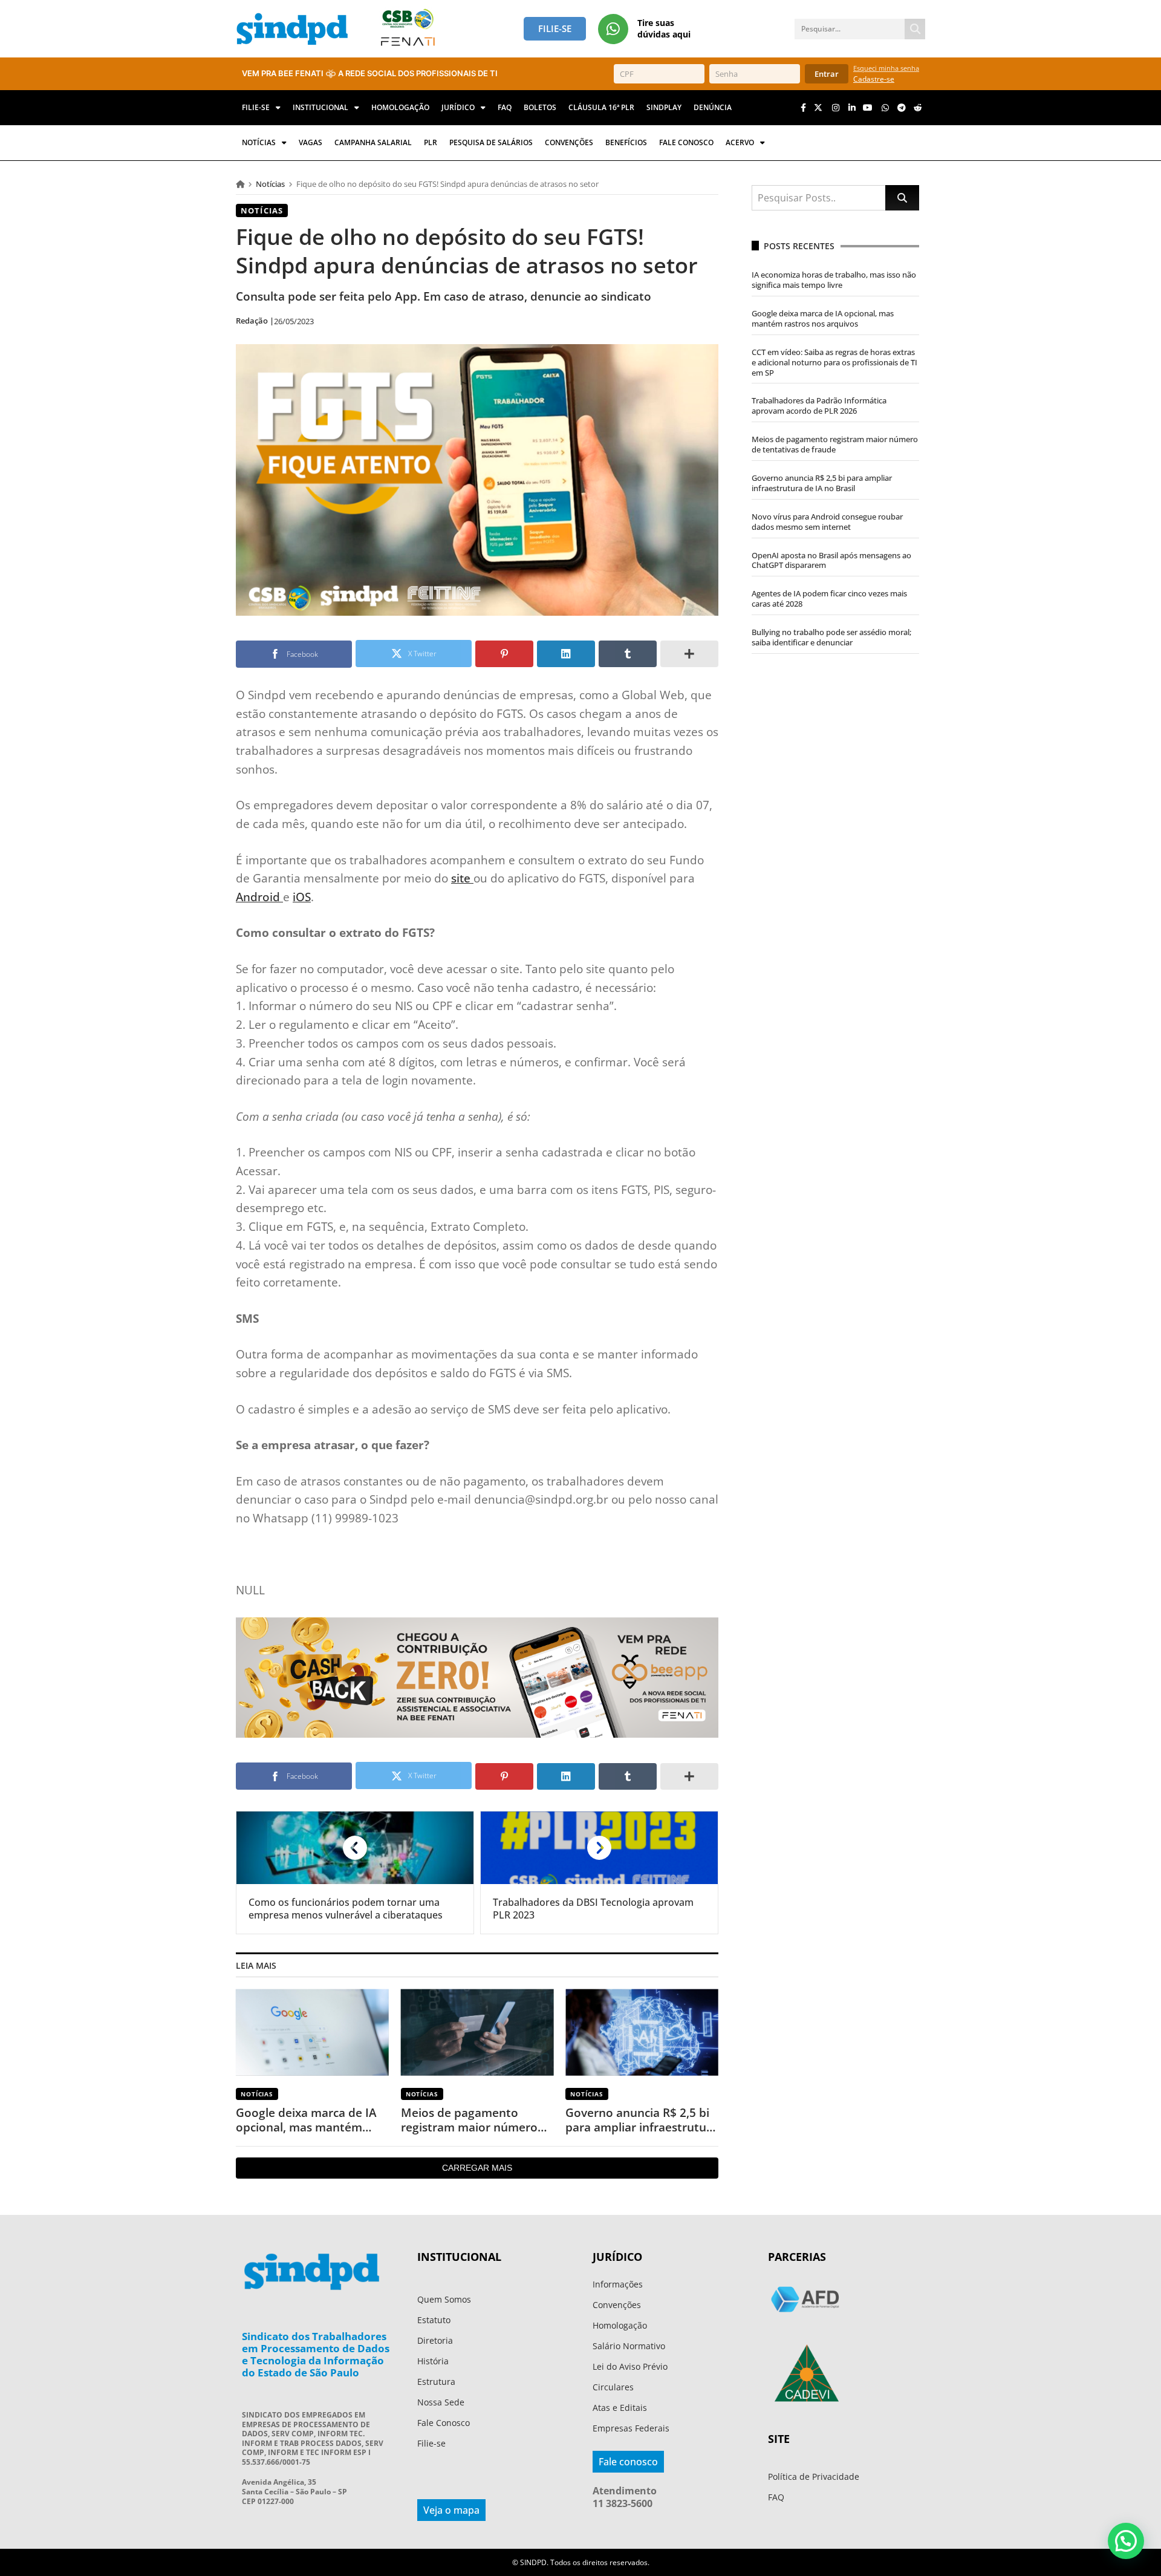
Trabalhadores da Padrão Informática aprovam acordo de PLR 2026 (819, 406)
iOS (302, 897)
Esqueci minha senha (886, 68)
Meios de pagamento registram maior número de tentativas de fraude (469, 2120)
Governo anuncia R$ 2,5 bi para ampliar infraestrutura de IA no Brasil (642, 2120)
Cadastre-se (874, 79)
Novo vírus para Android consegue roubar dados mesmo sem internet (827, 522)
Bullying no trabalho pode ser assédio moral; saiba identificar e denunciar (831, 637)
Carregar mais (477, 2168)
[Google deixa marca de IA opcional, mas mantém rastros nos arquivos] (312, 2033)
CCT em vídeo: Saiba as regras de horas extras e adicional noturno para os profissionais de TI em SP (834, 362)
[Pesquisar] (915, 29)
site (462, 878)
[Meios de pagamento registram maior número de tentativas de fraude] (477, 2033)
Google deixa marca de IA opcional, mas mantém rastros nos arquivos (306, 2120)
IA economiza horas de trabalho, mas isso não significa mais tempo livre (834, 280)
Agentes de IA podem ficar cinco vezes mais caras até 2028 (829, 598)
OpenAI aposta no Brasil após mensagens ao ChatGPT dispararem (831, 560)
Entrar (827, 74)
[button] (1126, 2541)
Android (259, 897)
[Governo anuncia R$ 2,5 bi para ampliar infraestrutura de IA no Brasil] (642, 2033)
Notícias (270, 184)
